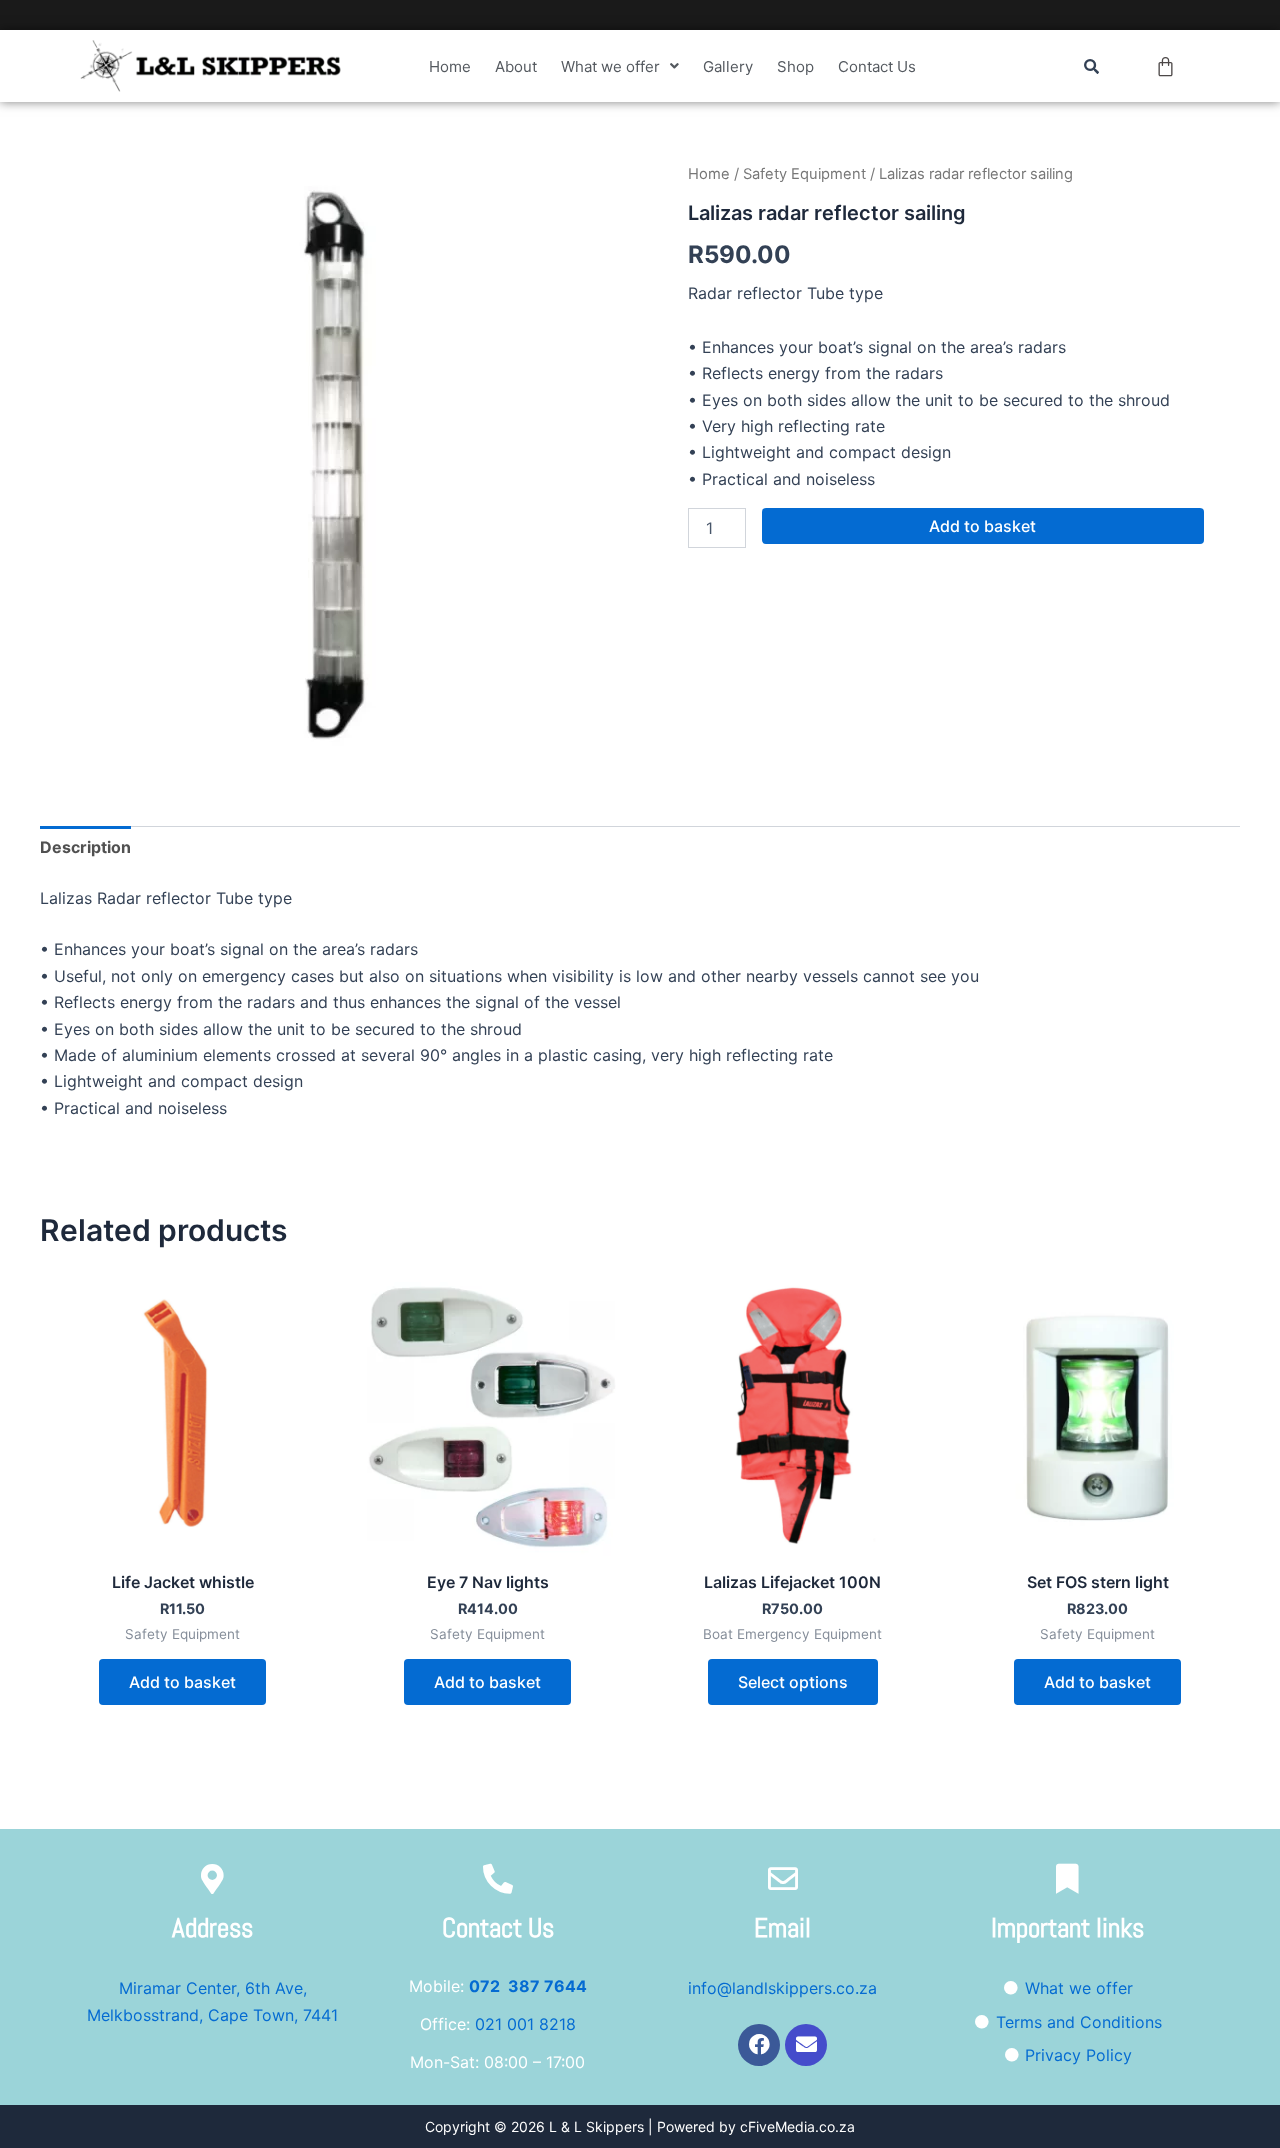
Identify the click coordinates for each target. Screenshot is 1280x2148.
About (516, 66)
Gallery (728, 66)
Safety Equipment (804, 174)
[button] (620, 66)
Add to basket (982, 526)
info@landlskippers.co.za (782, 1988)
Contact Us (877, 66)
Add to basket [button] (182, 1682)
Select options (793, 1682)
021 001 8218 (525, 2024)
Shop (795, 66)
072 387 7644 (528, 1986)
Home (450, 66)
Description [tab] (85, 847)
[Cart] (1165, 66)
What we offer (610, 66)
